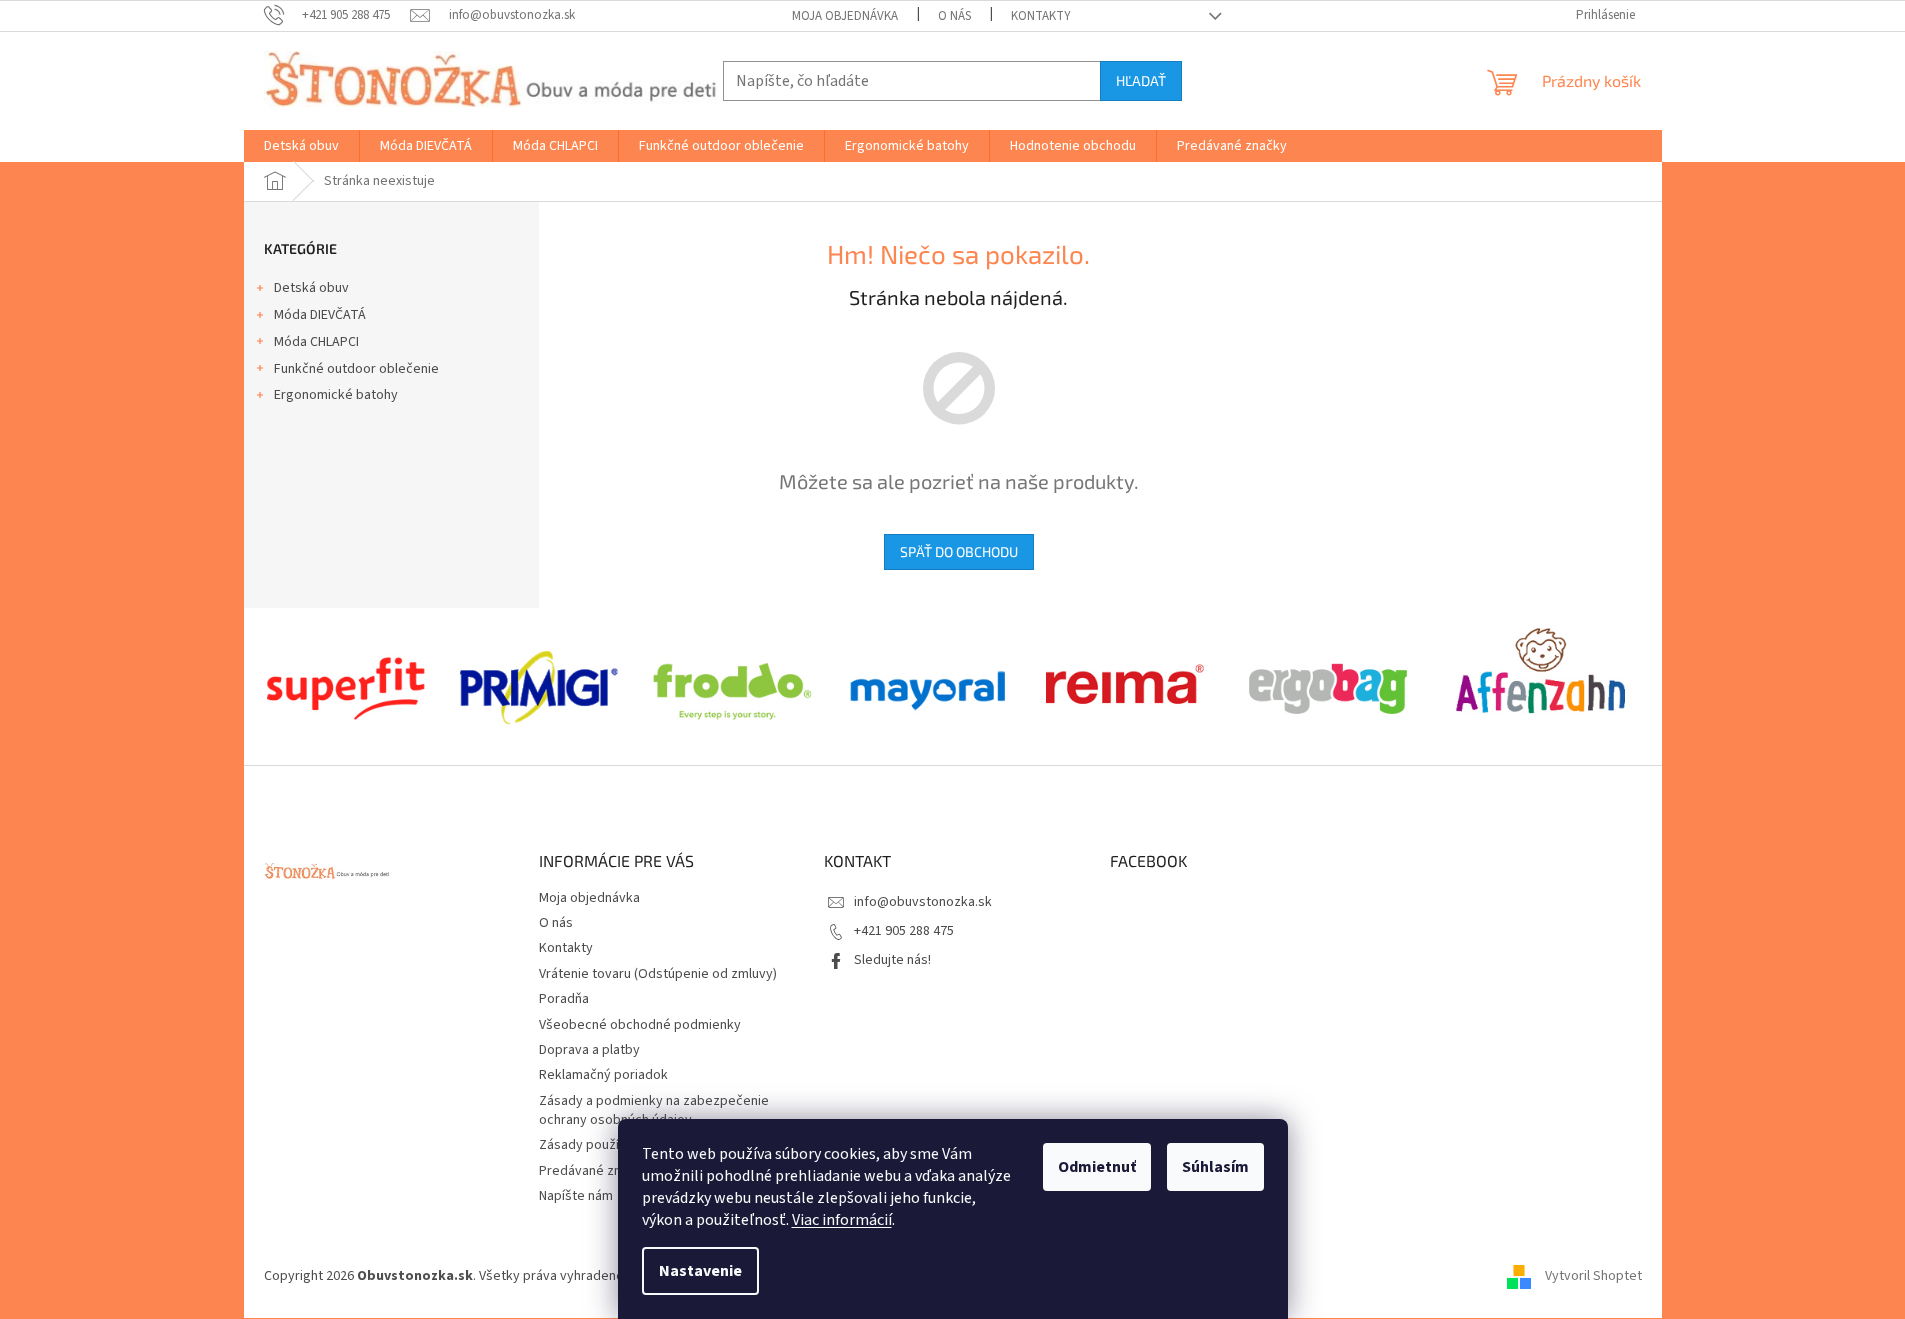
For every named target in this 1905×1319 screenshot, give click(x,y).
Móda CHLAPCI (316, 342)
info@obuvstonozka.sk (923, 902)
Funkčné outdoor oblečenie (356, 369)
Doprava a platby (589, 1050)
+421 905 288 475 (904, 931)
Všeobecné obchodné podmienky (640, 1025)
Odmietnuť (1097, 1167)
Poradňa (564, 999)
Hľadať (1141, 80)
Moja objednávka (845, 16)
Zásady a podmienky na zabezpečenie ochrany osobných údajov (654, 1110)
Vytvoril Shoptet (1593, 1276)
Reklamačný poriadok (603, 1075)
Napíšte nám (576, 1196)
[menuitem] (301, 146)
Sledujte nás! (892, 960)
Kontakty (1041, 16)
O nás (954, 16)
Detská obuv (311, 288)
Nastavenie (700, 1271)
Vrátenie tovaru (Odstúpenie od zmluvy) (658, 974)
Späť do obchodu (959, 551)
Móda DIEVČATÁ (320, 315)
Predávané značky (594, 1171)
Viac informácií (842, 1220)
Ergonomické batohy (336, 395)
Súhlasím (1215, 1167)
